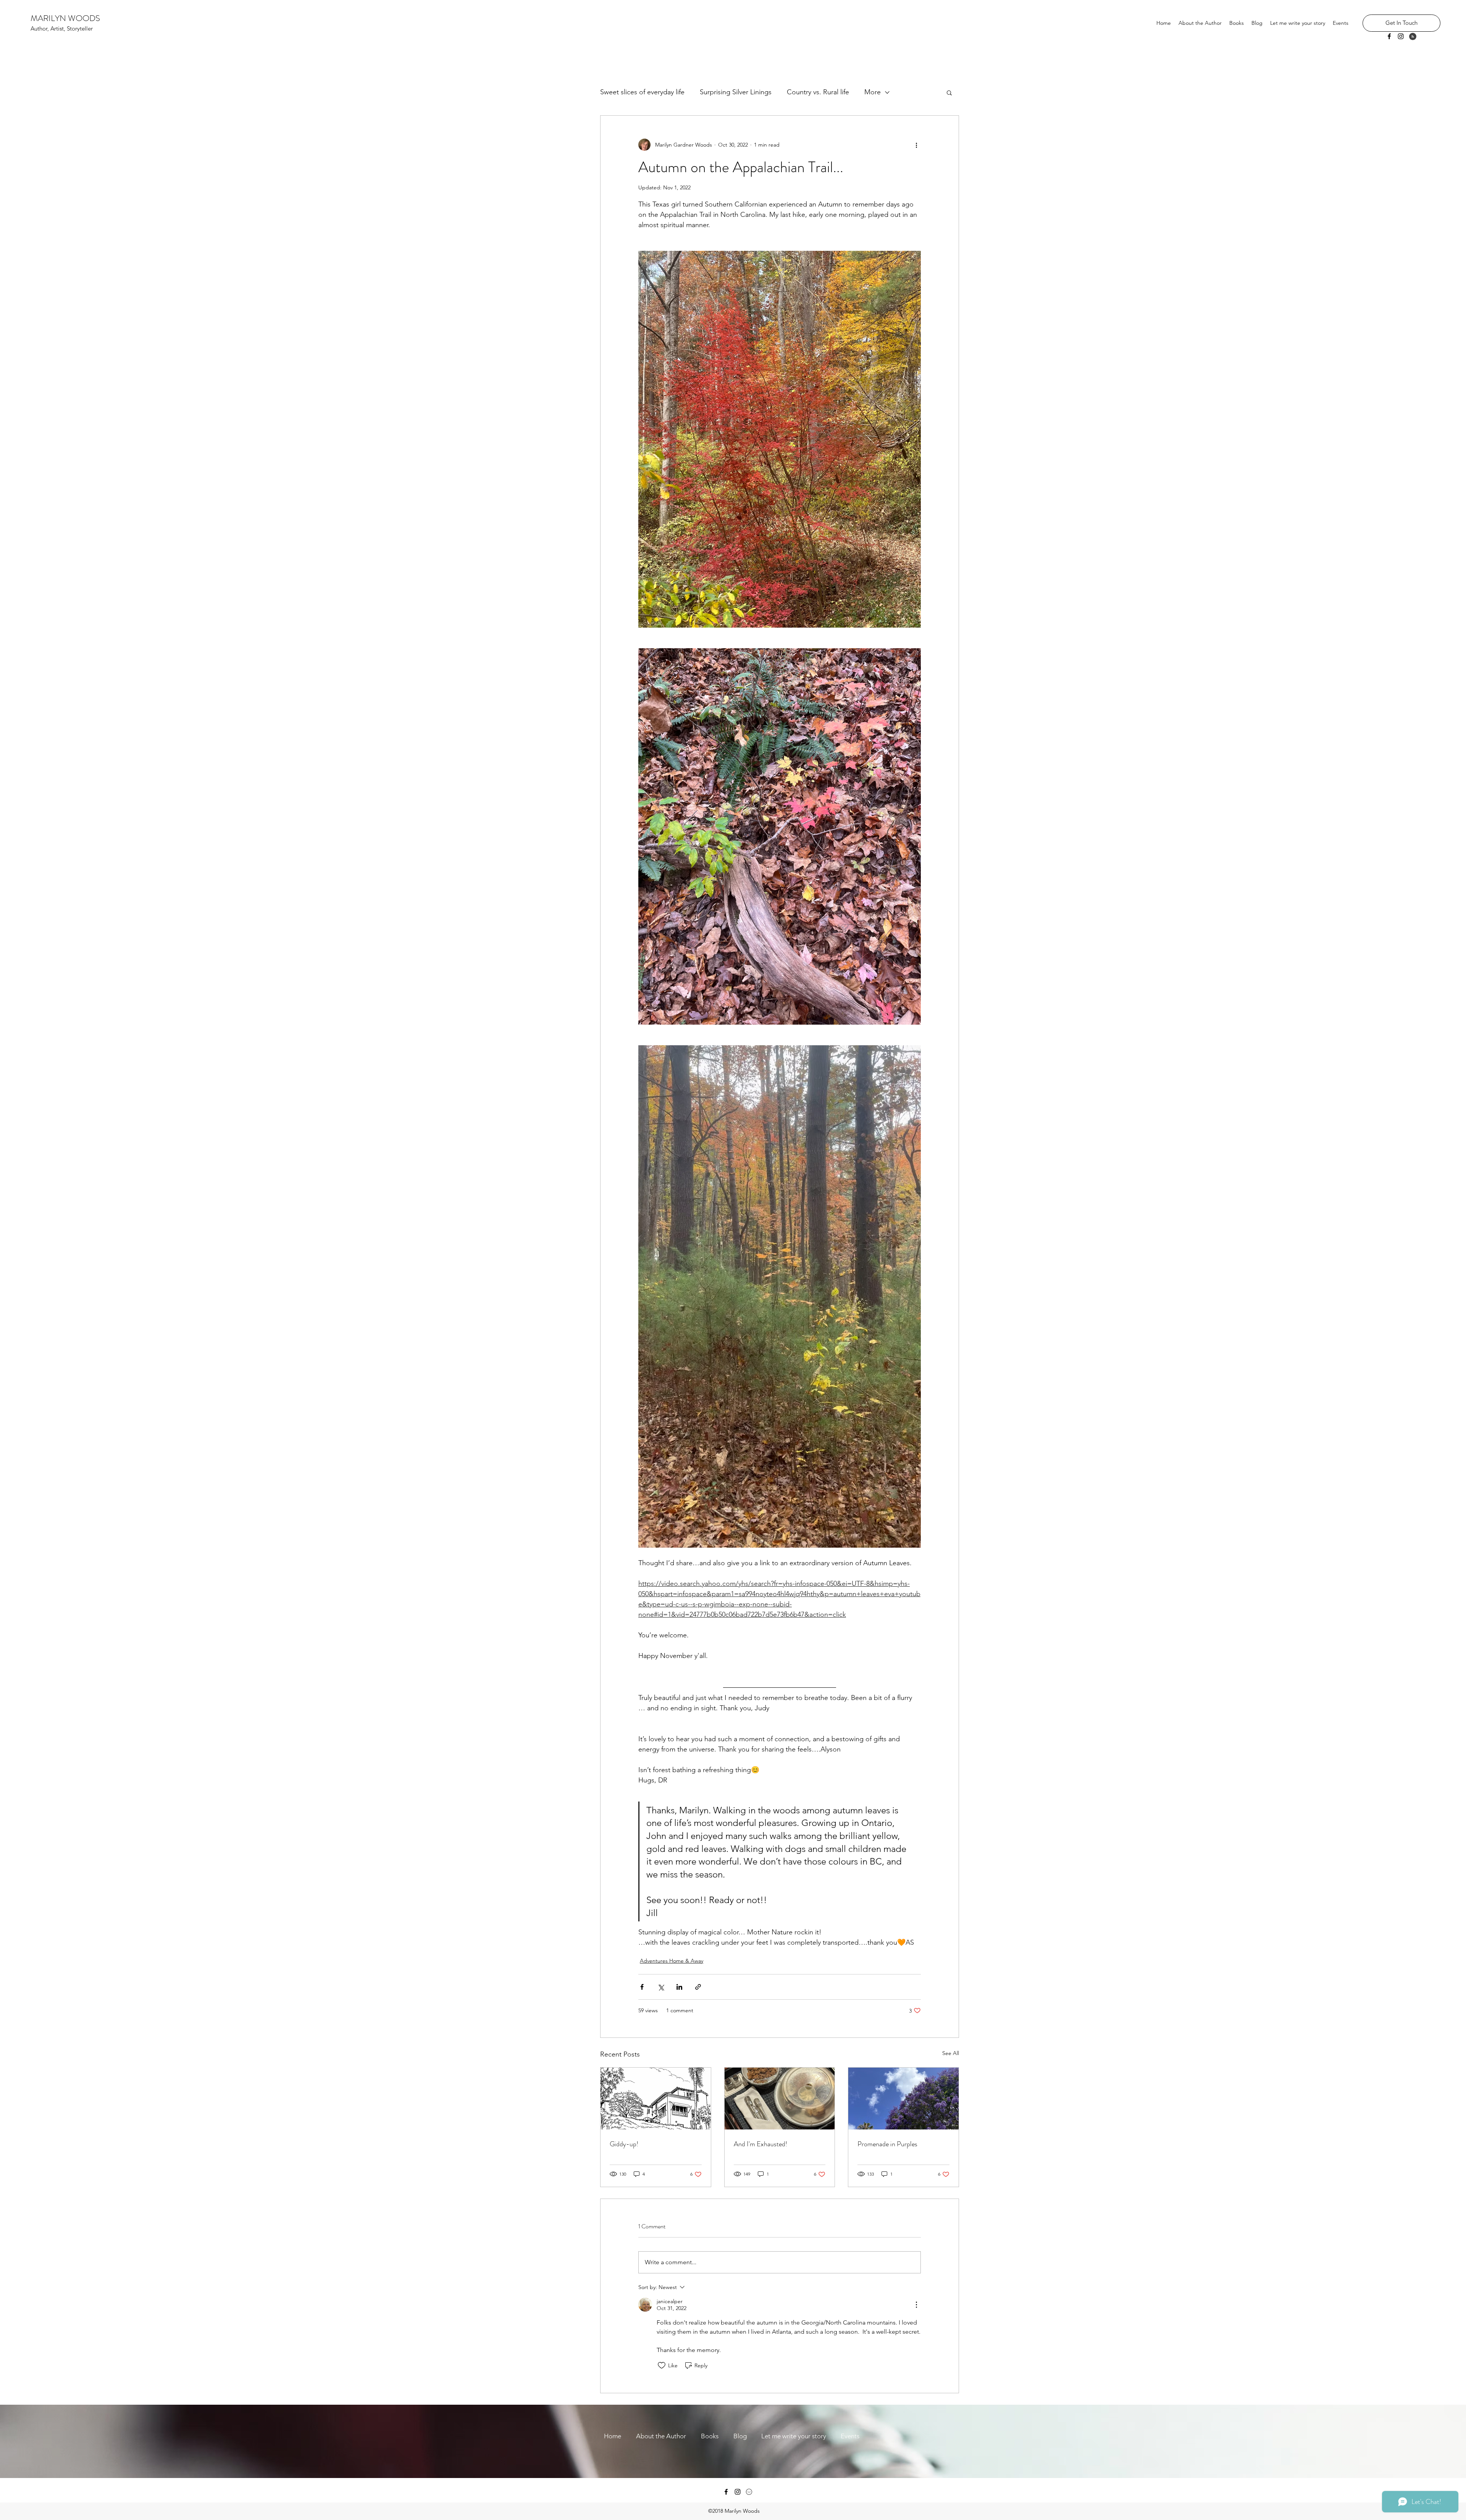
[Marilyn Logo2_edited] (749, 2492)
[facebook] (1389, 36)
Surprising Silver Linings (736, 92)
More (873, 92)
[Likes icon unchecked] (662, 2365)
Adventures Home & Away (672, 1961)
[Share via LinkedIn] (679, 1987)
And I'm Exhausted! (760, 2144)
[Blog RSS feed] (1413, 37)
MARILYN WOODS (65, 18)
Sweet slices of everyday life (642, 92)
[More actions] (916, 145)
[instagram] (1401, 36)
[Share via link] (698, 1987)
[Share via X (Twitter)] (661, 1987)
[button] (949, 92)
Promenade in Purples (887, 2144)
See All (951, 2053)
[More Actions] (916, 2305)
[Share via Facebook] (642, 1987)
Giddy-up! (624, 2144)
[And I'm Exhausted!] (780, 2099)
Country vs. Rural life (818, 92)
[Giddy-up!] (656, 2099)
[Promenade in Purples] (903, 2099)
